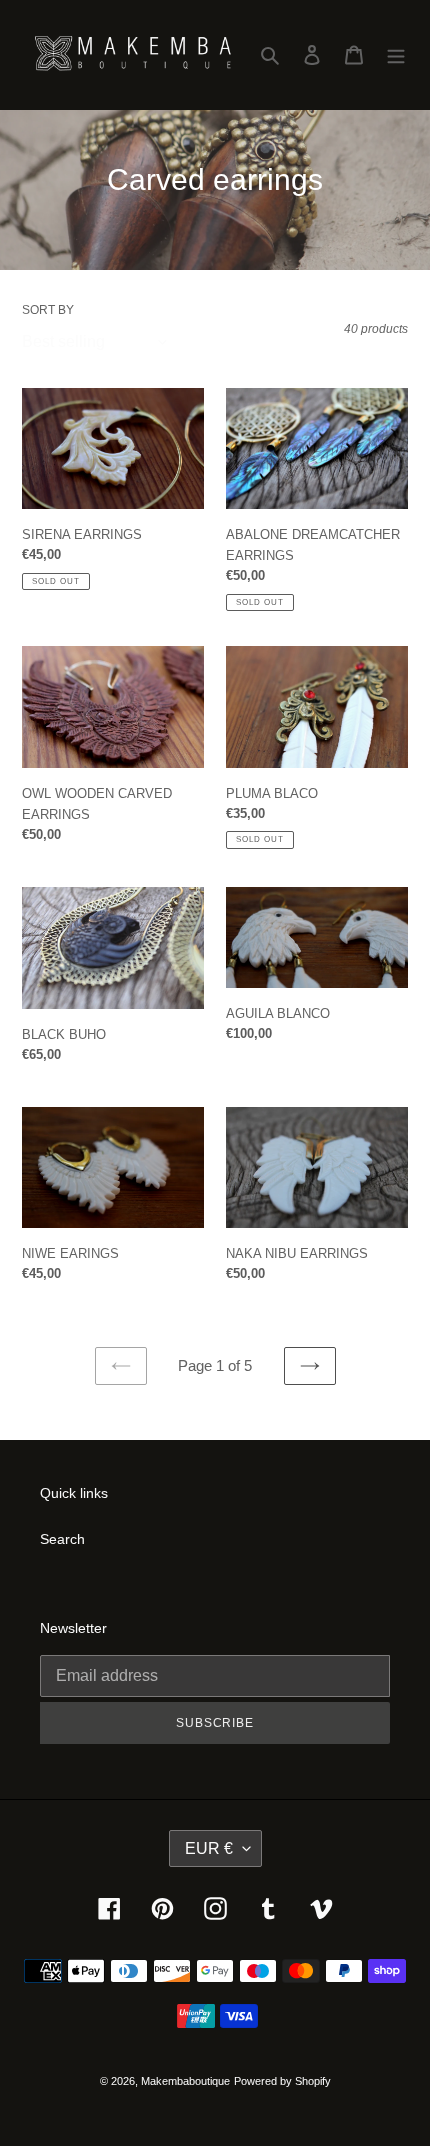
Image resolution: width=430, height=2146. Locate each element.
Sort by (48, 310)
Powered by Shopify (282, 2081)
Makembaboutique (185, 2081)
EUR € (209, 1848)
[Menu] (396, 54)
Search (62, 1539)
